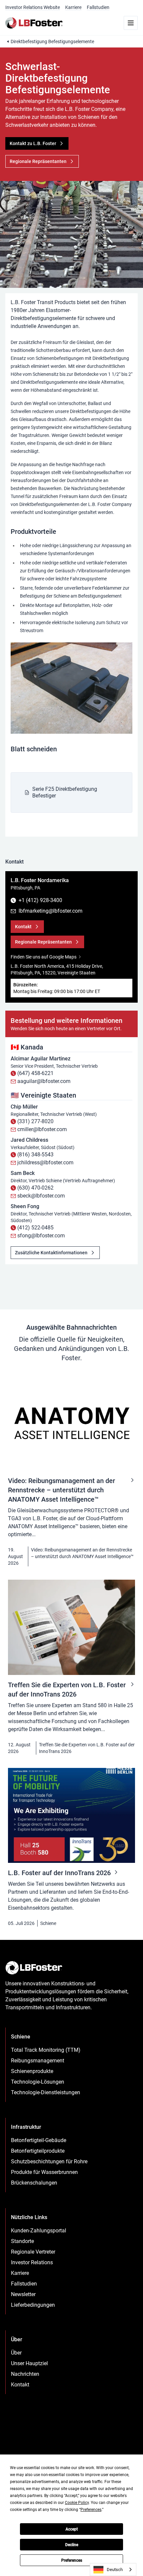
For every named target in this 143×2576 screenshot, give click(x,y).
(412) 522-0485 (35, 1228)
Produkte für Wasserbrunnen (44, 2172)
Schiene (48, 1923)
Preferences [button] (91, 2510)
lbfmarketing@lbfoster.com (51, 911)
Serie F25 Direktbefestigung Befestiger (65, 792)
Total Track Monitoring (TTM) (46, 2050)
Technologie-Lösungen (38, 2082)
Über (16, 2353)
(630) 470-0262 (35, 1188)
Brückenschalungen (34, 2183)
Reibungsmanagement (38, 2061)
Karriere (73, 7)
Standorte (22, 2241)
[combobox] (113, 2570)
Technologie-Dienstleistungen (46, 2092)
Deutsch (115, 2570)
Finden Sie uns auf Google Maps (44, 957)
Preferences (72, 2560)
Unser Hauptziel (29, 2363)
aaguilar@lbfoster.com (44, 1081)
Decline (72, 2545)
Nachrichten (25, 2374)
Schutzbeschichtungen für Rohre (49, 2161)
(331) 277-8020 (35, 1121)
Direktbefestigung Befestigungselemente (52, 42)
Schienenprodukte (32, 2071)
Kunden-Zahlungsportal (39, 2231)
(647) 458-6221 (35, 1073)
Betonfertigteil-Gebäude (39, 2140)
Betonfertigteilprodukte (38, 2151)
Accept (72, 2529)
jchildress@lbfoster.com (45, 1163)
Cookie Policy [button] (77, 2503)
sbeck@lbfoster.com (41, 1196)
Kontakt (20, 2385)
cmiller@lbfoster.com (42, 1129)
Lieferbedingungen (33, 2305)
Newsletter (23, 2294)
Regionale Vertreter (33, 2252)
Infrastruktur (26, 2127)
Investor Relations (32, 2262)
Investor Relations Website (33, 7)
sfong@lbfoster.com (41, 1236)
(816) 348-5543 (35, 1155)
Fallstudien (98, 7)
